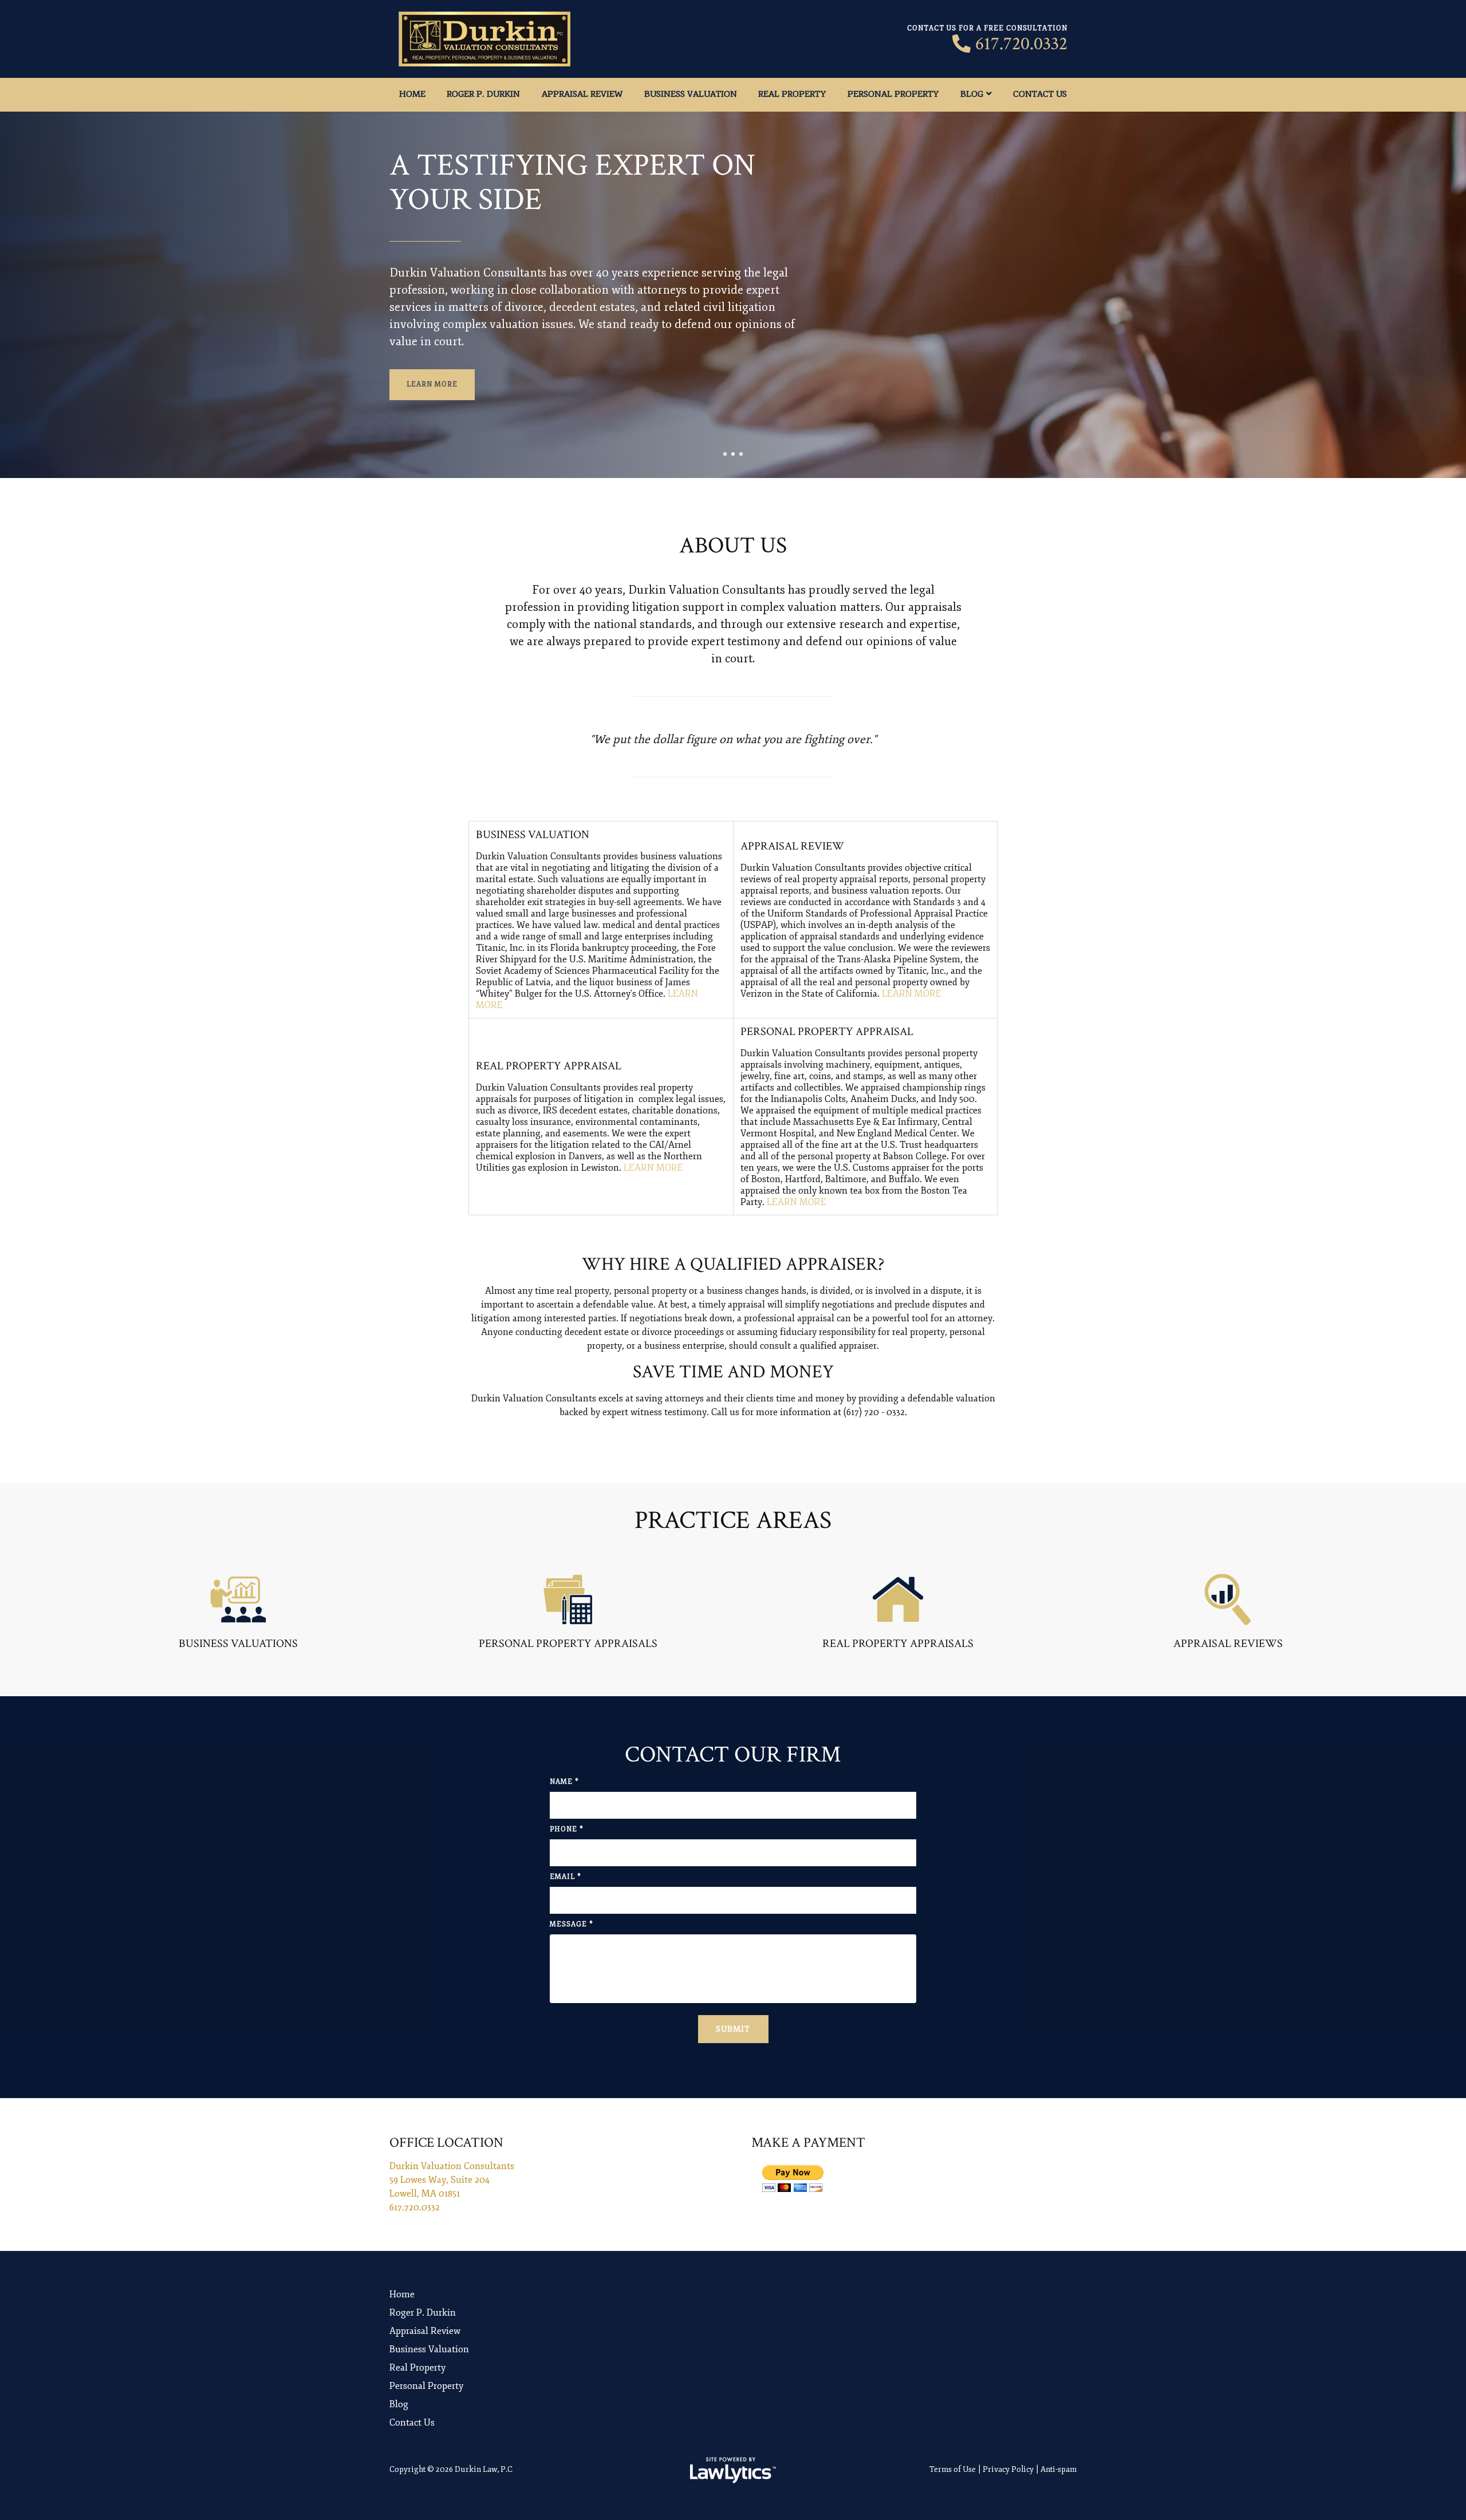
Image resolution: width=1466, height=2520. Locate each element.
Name (564, 1782)
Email (565, 1877)
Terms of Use (953, 2469)
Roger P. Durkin (483, 94)
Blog (972, 94)
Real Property (792, 94)
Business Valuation (691, 94)
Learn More (432, 384)
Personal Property (893, 94)
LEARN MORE (912, 994)
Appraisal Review (582, 94)
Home (412, 94)
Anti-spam (1059, 2469)
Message (572, 1924)
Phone (567, 1829)
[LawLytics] (733, 2470)
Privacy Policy (1008, 2469)
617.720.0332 (1021, 44)
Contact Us (1040, 94)
